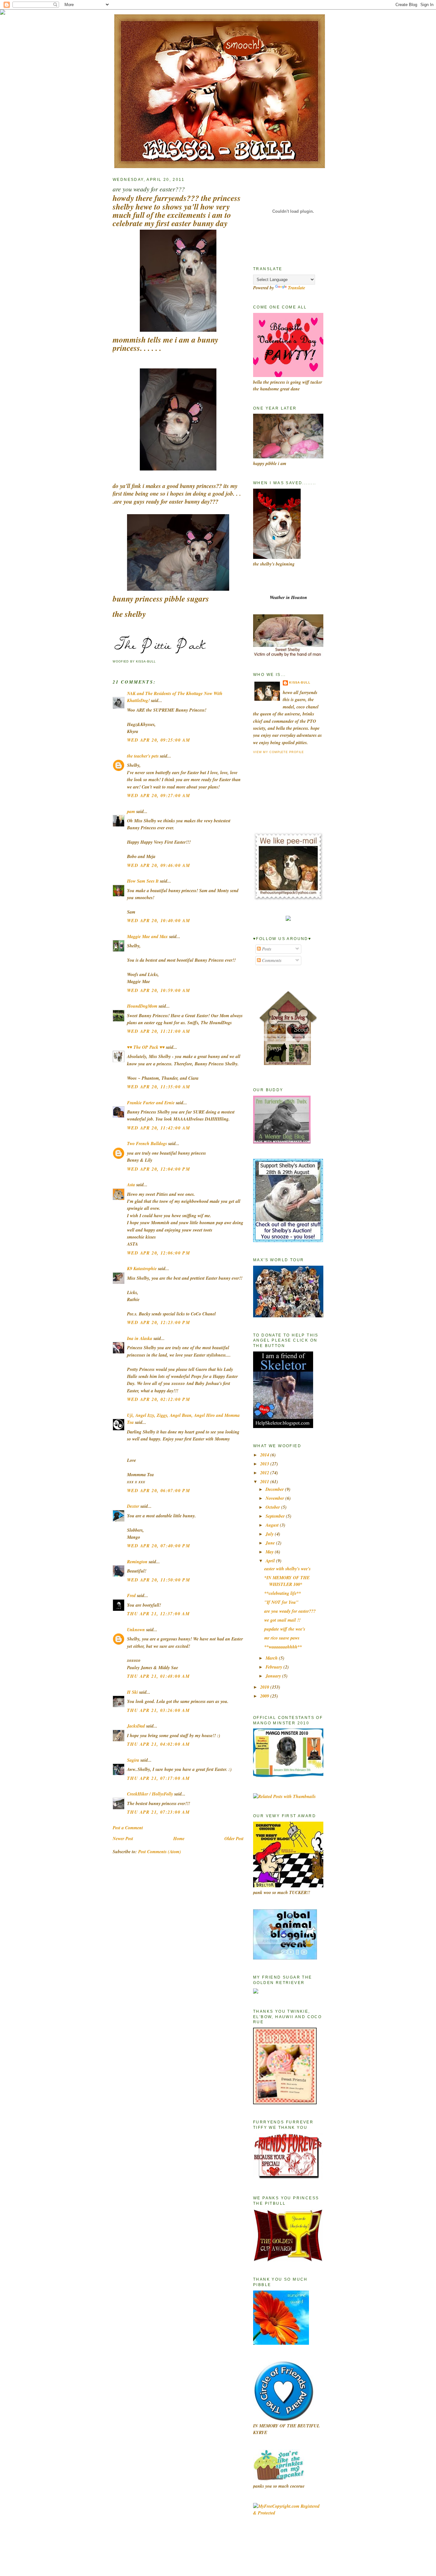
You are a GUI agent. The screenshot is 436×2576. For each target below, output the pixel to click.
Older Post (234, 1839)
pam (131, 811)
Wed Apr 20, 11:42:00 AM (158, 1128)
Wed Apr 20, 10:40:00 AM (158, 921)
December (275, 1489)
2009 (265, 1696)
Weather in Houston (288, 597)
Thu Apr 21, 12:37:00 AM (158, 1614)
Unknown (136, 1630)
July (270, 1534)
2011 (265, 1482)
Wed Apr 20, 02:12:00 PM (158, 1399)
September (276, 1516)
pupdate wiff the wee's (285, 1629)
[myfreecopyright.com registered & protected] (288, 2513)
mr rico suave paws (282, 1638)
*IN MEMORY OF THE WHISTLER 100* (287, 1581)
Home (179, 1839)
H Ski (132, 1692)
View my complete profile (278, 752)
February (274, 1667)
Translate (297, 288)
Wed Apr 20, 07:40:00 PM (158, 1546)
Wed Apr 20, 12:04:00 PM (158, 1169)
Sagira (133, 1760)
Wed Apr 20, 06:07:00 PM (158, 1491)
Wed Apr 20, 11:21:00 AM (158, 1031)
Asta (131, 1185)
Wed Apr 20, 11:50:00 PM (158, 1580)
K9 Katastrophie (142, 1269)
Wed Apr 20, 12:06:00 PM (158, 1253)
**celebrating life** (283, 1593)
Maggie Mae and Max (147, 936)
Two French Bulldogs (147, 1144)
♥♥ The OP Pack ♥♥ (146, 1047)
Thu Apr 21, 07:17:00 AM (158, 1778)
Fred (131, 1595)
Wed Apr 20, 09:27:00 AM (158, 796)
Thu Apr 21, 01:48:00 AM (158, 1676)
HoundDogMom (142, 1006)
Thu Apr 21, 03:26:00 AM (158, 1710)
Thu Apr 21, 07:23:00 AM (158, 1812)
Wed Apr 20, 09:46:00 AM (158, 865)
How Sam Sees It (143, 881)
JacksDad (136, 1726)
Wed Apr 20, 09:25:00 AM (158, 740)
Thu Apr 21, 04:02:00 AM (158, 1744)
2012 (265, 1473)
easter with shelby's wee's (287, 1569)
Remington (137, 1562)
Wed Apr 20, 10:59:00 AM (158, 990)
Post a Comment (128, 1828)
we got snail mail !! (282, 1620)
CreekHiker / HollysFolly (150, 1794)
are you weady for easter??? (149, 189)
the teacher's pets (143, 756)
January (274, 1676)
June (271, 1543)
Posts (266, 949)
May (270, 1552)
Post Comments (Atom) (160, 1852)
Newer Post (123, 1839)
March (272, 1658)
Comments (271, 960)
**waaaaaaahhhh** (283, 1647)
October (273, 1507)
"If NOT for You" (281, 1602)
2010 (265, 1687)
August (273, 1525)
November (275, 1498)
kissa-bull (300, 683)
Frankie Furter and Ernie (151, 1103)
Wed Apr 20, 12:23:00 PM (158, 1322)
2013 (265, 1464)
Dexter (133, 1506)
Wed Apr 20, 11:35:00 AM (158, 1087)
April (271, 1561)
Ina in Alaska (140, 1338)
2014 (265, 1455)
